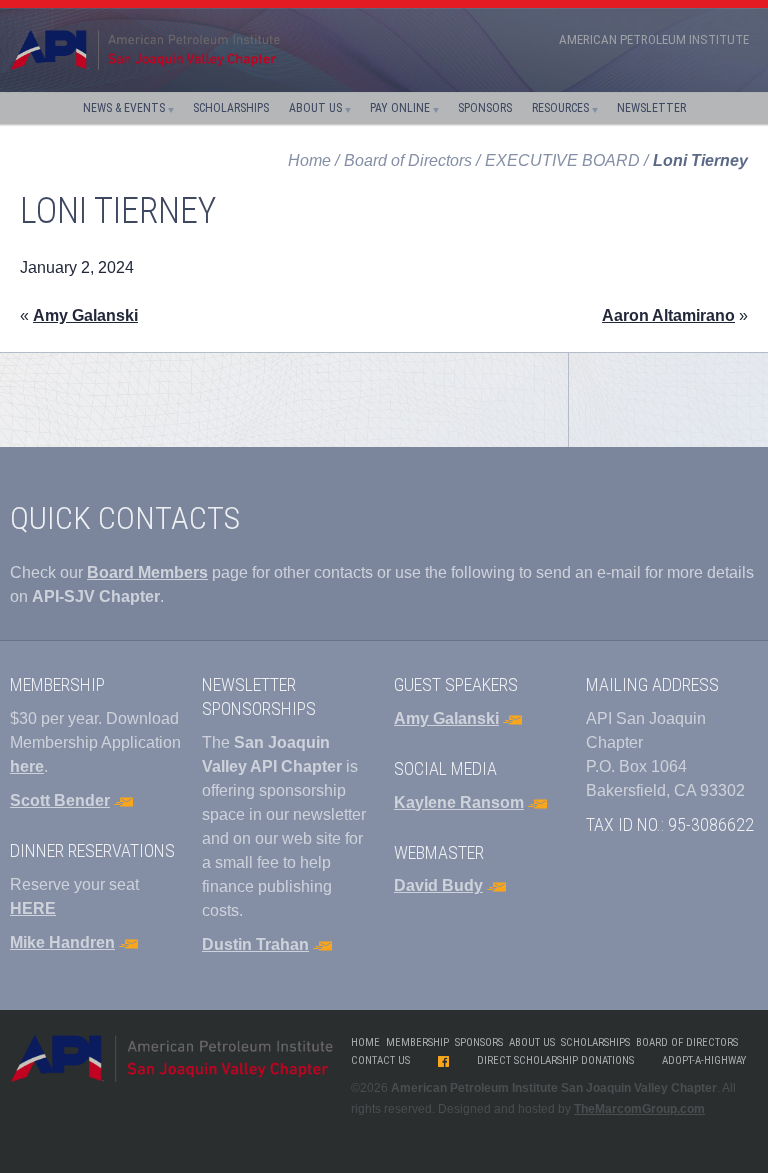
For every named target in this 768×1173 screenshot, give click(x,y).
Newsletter (651, 108)
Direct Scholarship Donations (555, 1060)
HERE (33, 908)
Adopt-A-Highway (704, 1060)
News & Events (124, 108)
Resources (560, 108)
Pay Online (400, 108)
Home (309, 160)
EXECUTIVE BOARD (562, 160)
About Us (315, 108)
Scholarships (231, 108)
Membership (417, 1042)
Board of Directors (687, 1042)
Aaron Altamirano (668, 315)
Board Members (147, 572)
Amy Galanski (85, 315)
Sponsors (485, 108)
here (27, 766)
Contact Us (380, 1060)
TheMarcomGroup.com (639, 1109)
